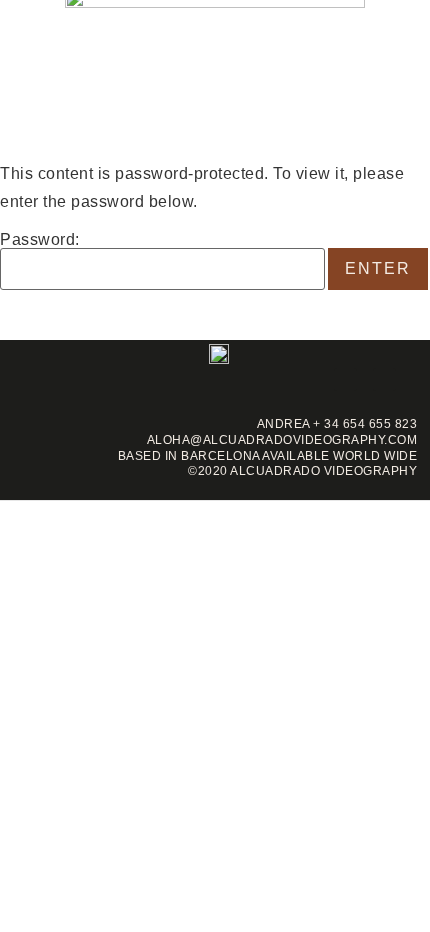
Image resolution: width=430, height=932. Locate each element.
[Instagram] (345, 379)
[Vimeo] (384, 379)
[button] (20, 74)
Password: (40, 240)
